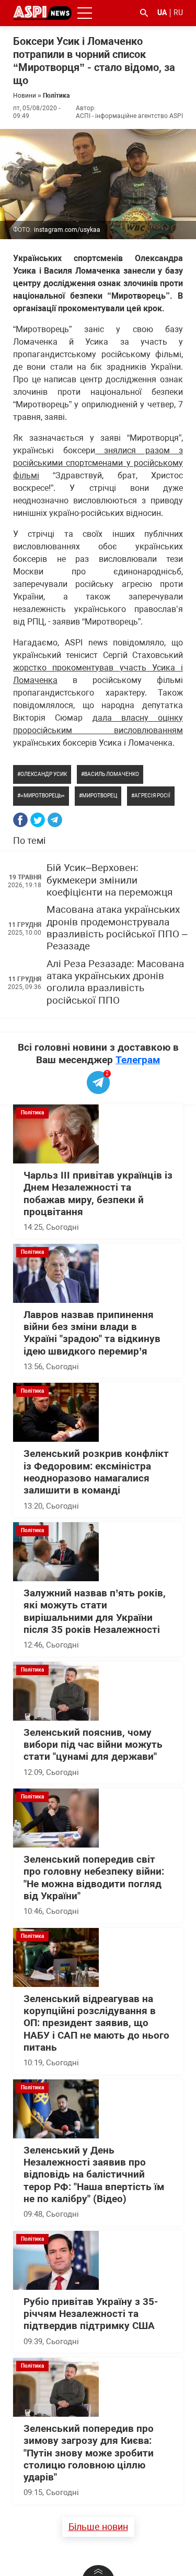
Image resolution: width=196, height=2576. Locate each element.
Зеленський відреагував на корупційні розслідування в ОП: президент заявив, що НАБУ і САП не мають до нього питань (96, 2023)
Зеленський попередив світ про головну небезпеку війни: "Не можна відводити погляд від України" (94, 1878)
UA (162, 13)
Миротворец (100, 796)
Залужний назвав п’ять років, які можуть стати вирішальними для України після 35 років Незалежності (95, 1612)
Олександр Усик (44, 774)
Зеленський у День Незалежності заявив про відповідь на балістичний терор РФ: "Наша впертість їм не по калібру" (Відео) (94, 2175)
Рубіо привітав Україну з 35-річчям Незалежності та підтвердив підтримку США (91, 2314)
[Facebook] (20, 820)
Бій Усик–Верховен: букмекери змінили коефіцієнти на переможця (109, 880)
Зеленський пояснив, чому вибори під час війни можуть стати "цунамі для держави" (93, 1745)
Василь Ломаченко (112, 774)
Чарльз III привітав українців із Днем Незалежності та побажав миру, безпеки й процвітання (98, 1194)
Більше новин (98, 2527)
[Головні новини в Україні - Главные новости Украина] (42, 12)
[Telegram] (55, 820)
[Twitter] (38, 820)
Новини (25, 96)
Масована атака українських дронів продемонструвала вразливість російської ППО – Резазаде (117, 928)
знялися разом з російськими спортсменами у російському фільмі (98, 463)
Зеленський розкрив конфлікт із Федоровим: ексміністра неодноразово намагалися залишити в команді (96, 1472)
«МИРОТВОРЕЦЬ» (43, 796)
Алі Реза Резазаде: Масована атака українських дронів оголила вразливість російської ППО (115, 982)
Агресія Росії (152, 796)
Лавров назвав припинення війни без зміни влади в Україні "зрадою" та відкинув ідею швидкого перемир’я (92, 1333)
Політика (56, 96)
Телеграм (138, 1060)
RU (178, 13)
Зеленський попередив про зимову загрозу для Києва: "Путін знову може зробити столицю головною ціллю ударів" (89, 2453)
